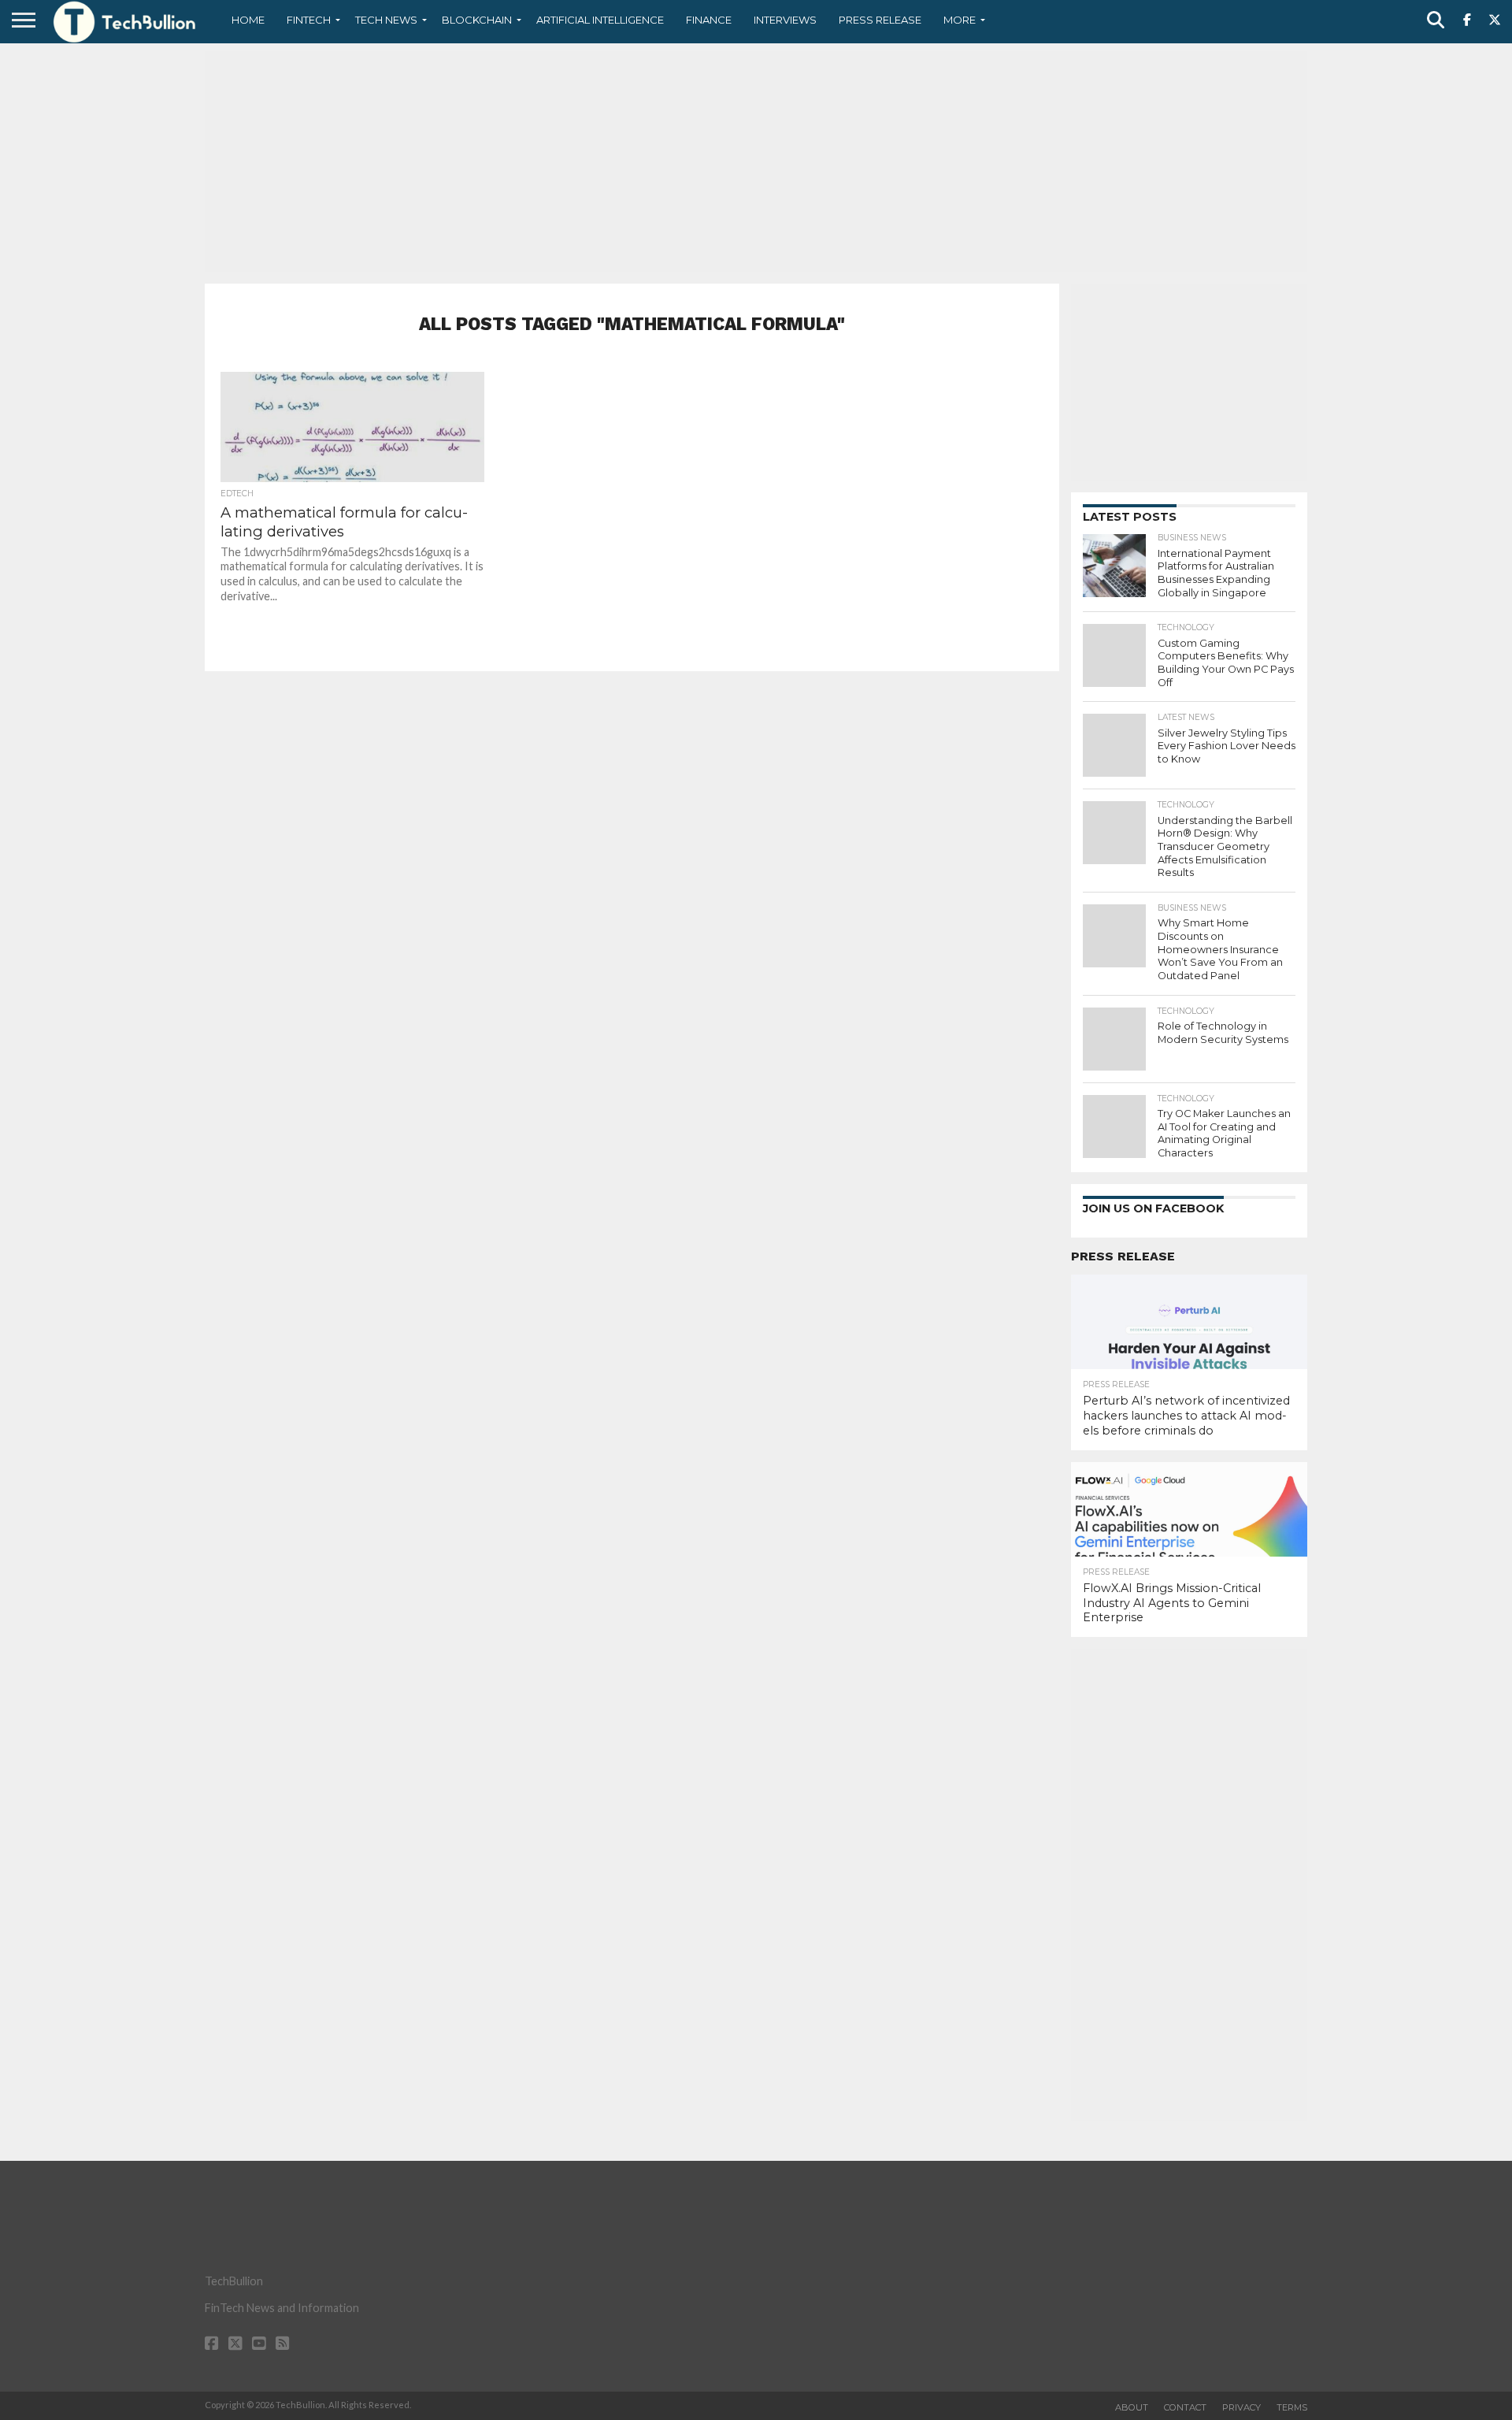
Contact (1185, 2407)
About (1132, 2407)
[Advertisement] (756, 161)
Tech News (386, 20)
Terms (1292, 2407)
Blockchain (477, 20)
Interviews (785, 20)
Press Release (880, 20)
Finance (709, 20)
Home (248, 20)
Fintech (309, 20)
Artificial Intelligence (600, 20)
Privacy (1241, 2407)
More (960, 20)
